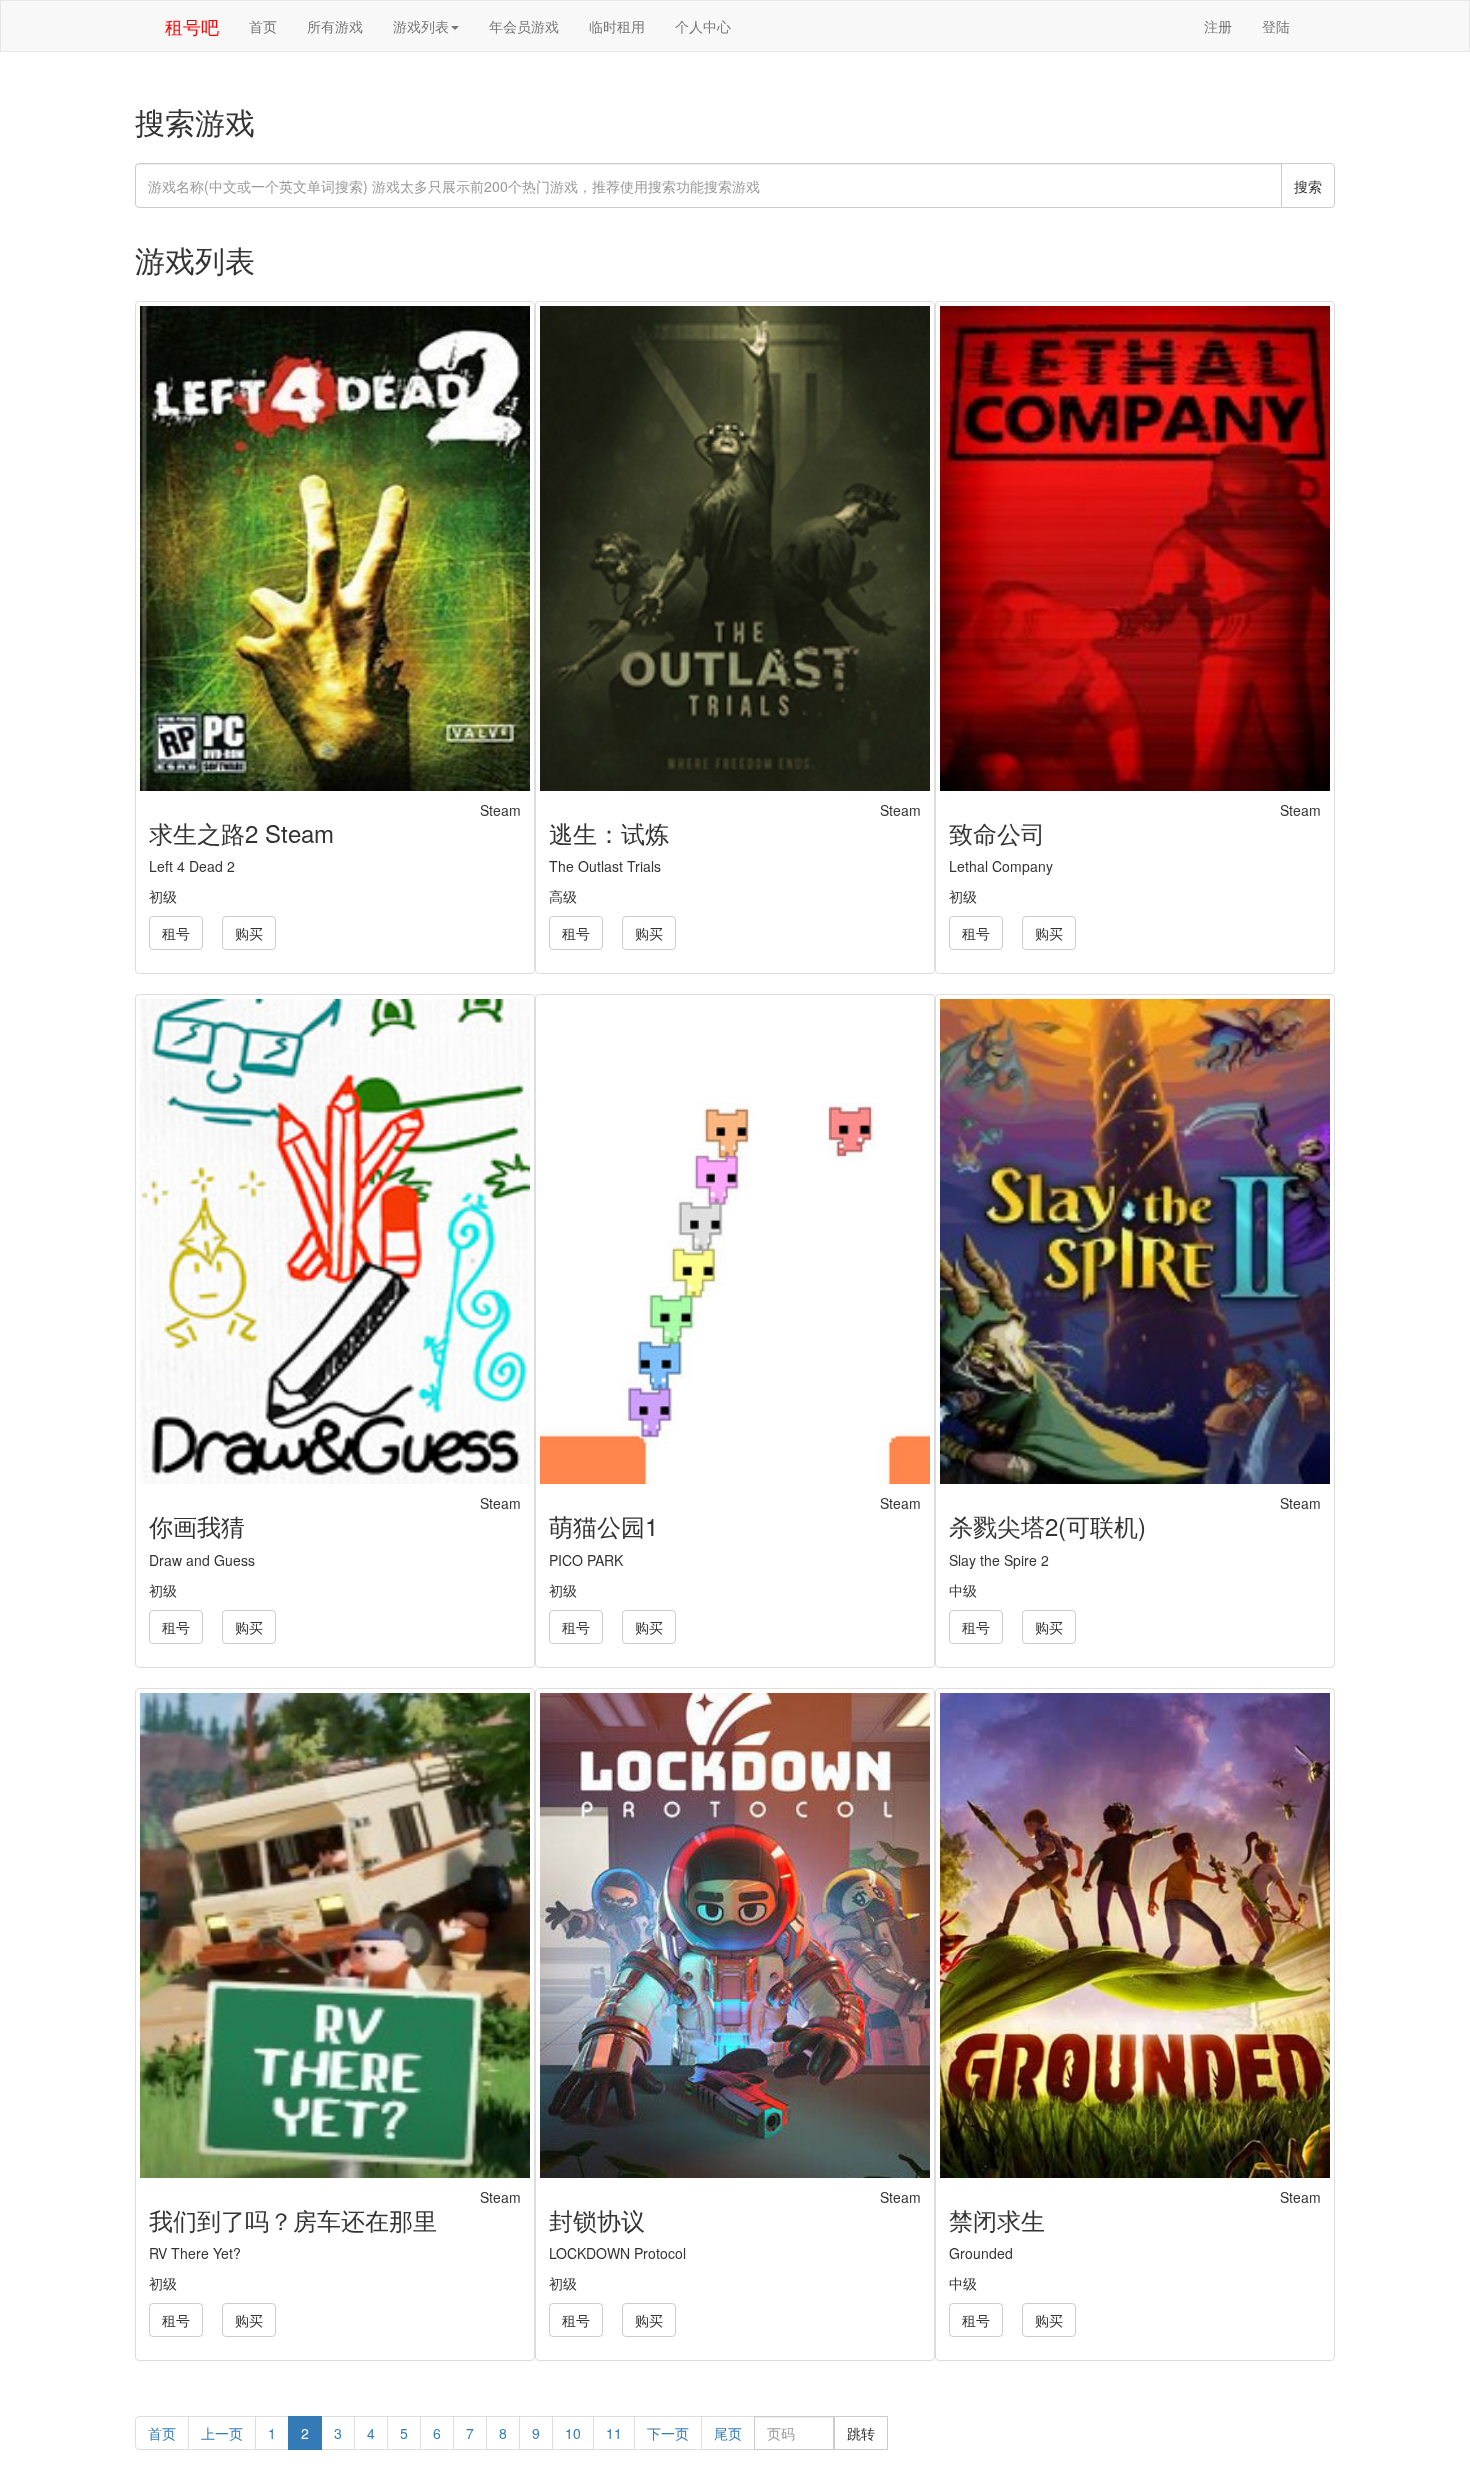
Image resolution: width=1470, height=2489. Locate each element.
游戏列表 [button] (421, 26)
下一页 (668, 2433)
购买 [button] (249, 933)
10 (573, 2433)
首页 (263, 26)
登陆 (1276, 26)
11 (614, 2433)
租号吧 (192, 26)
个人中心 (703, 26)
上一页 (222, 2433)
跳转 (861, 2433)
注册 (1218, 26)
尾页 (728, 2433)
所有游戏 (335, 26)
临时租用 (617, 26)
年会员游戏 (524, 26)
